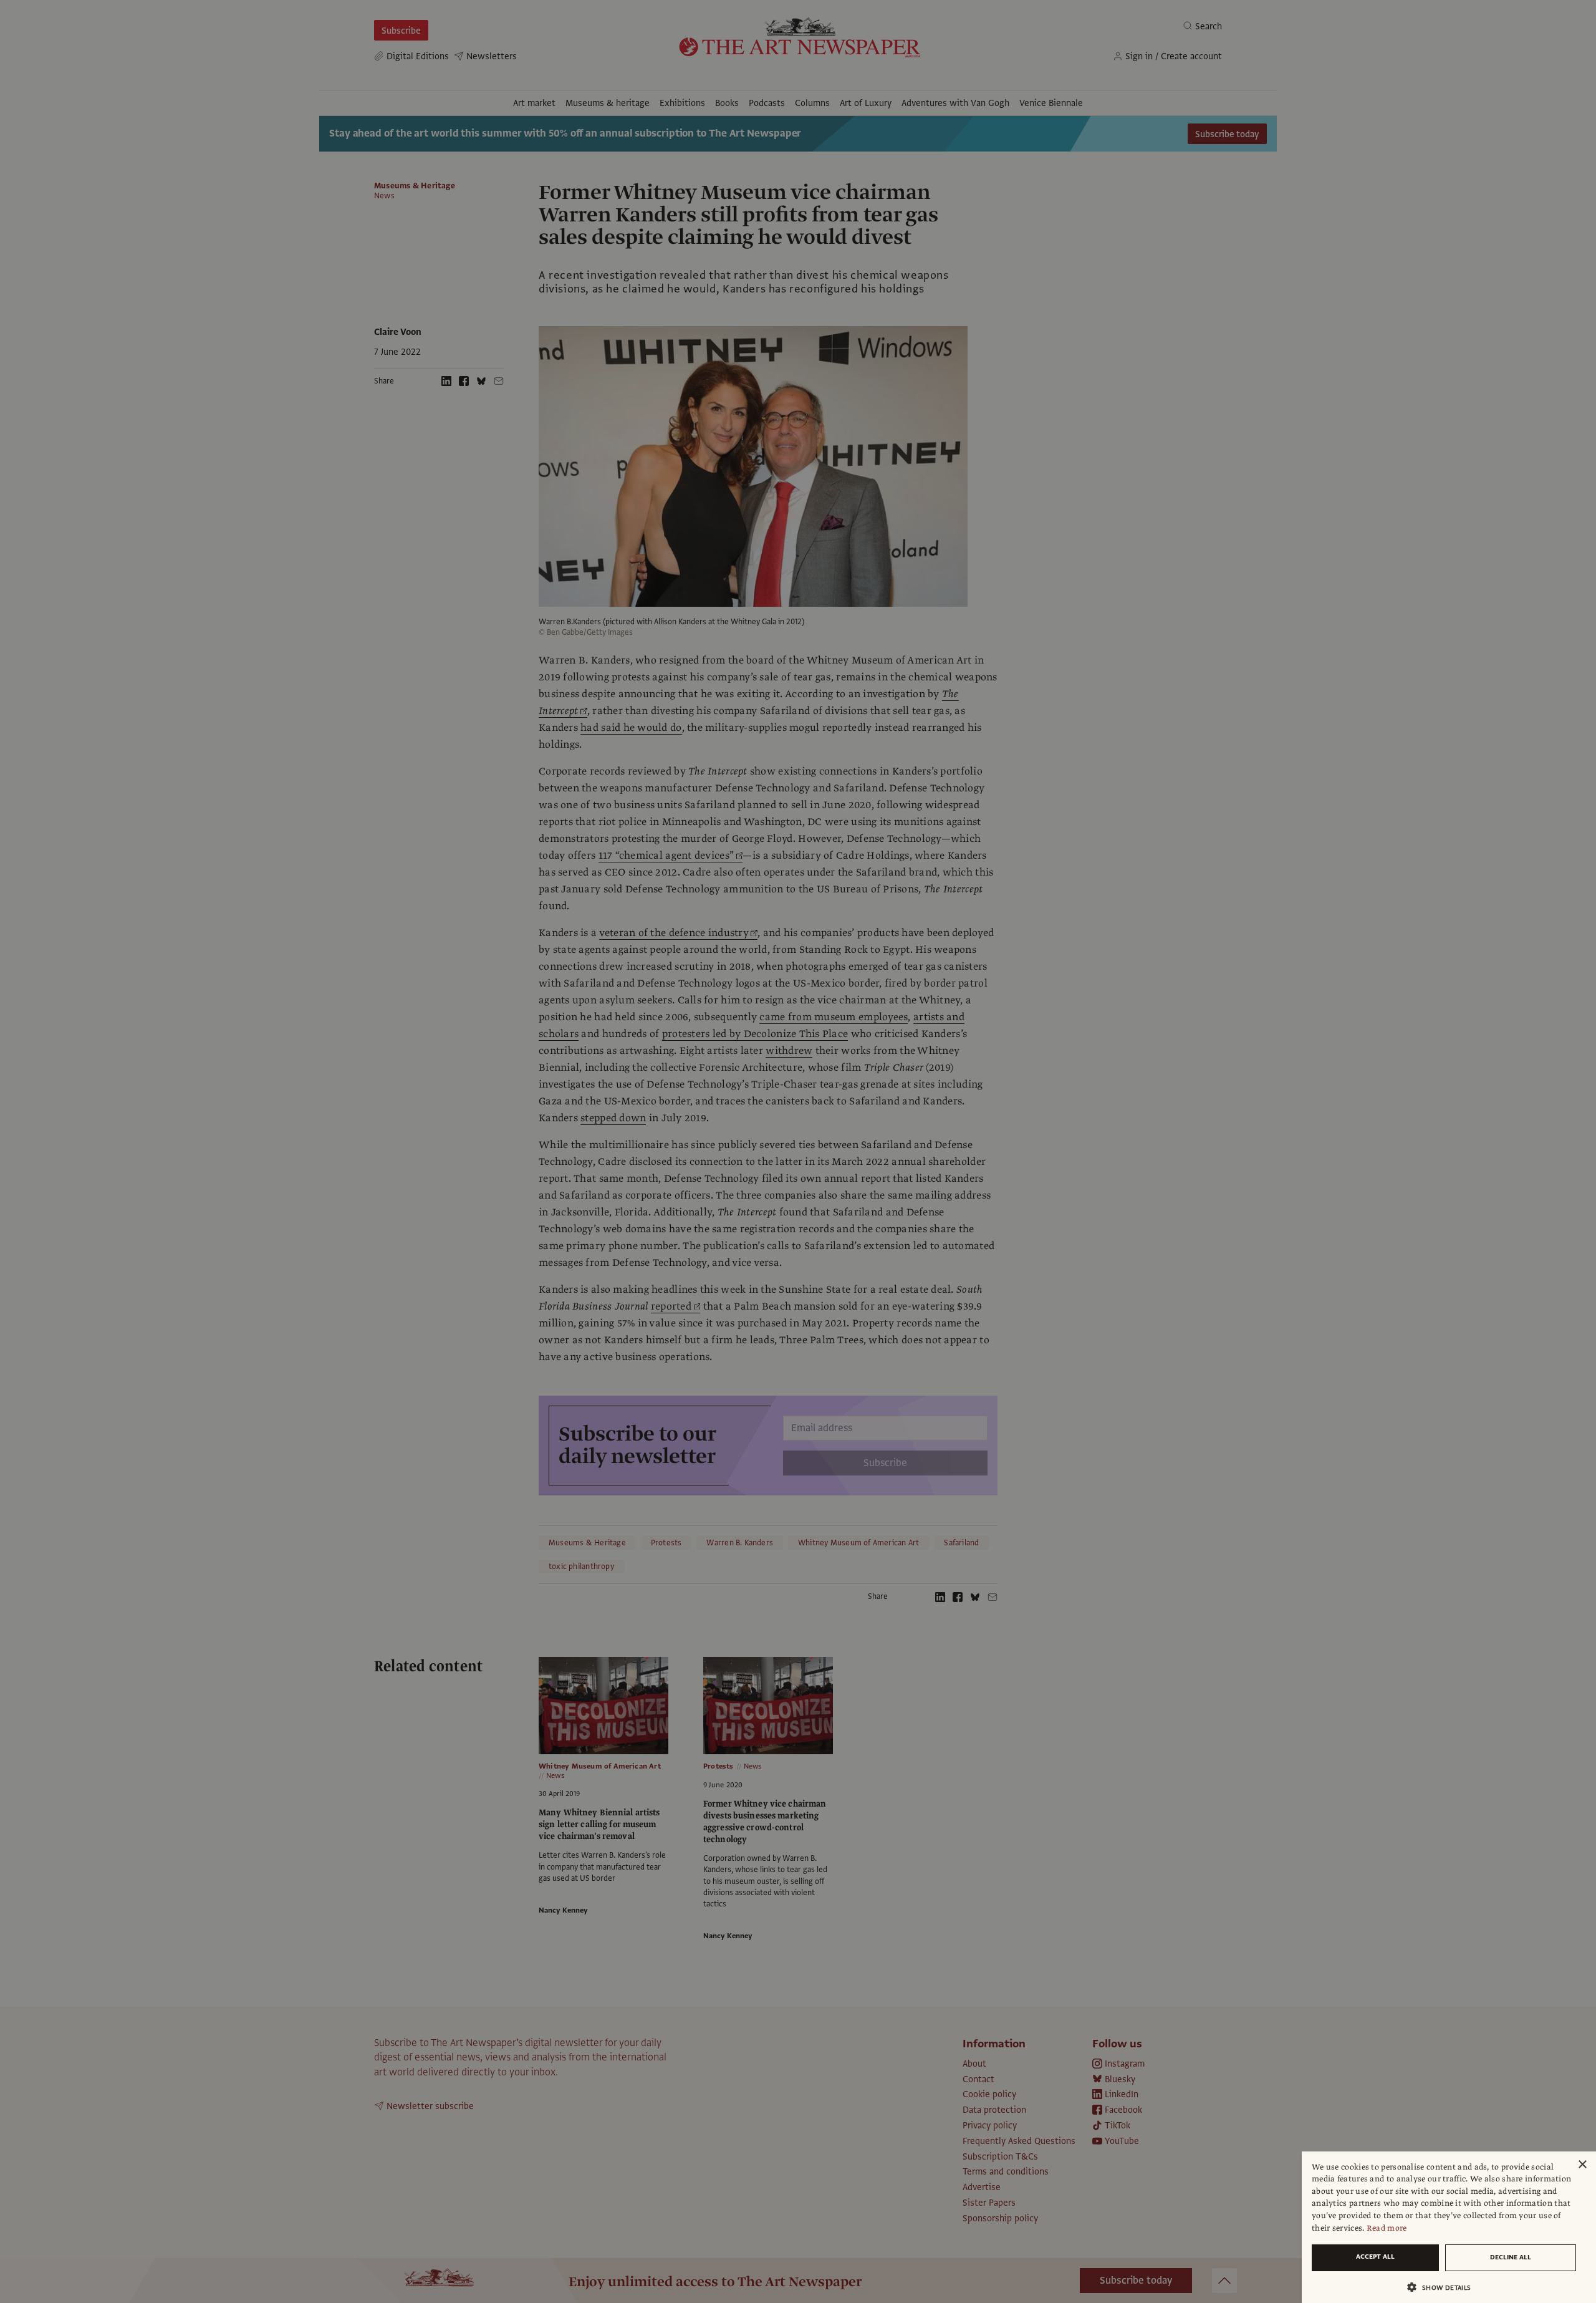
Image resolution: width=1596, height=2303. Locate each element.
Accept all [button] (1375, 2257)
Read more (1387, 2228)
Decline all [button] (1511, 2257)
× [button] (1582, 2165)
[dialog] (1449, 2227)
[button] (1444, 2287)
